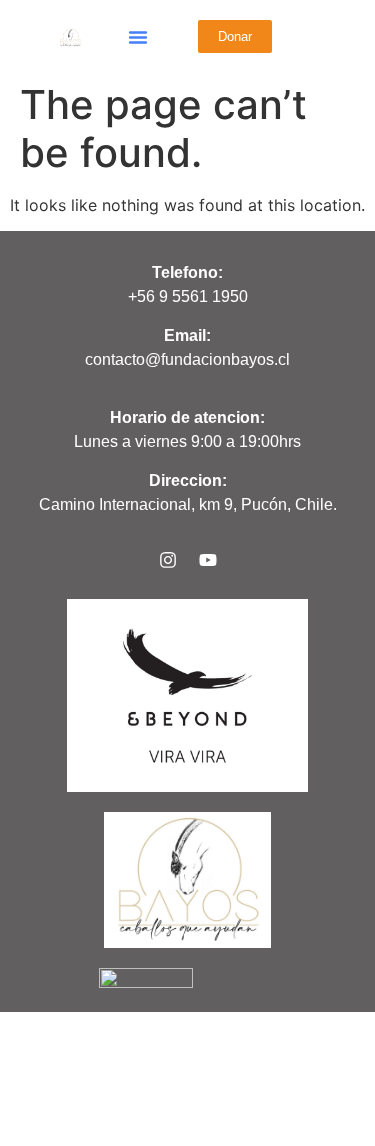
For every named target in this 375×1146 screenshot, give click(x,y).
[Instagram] (168, 560)
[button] (138, 37)
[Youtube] (208, 560)
